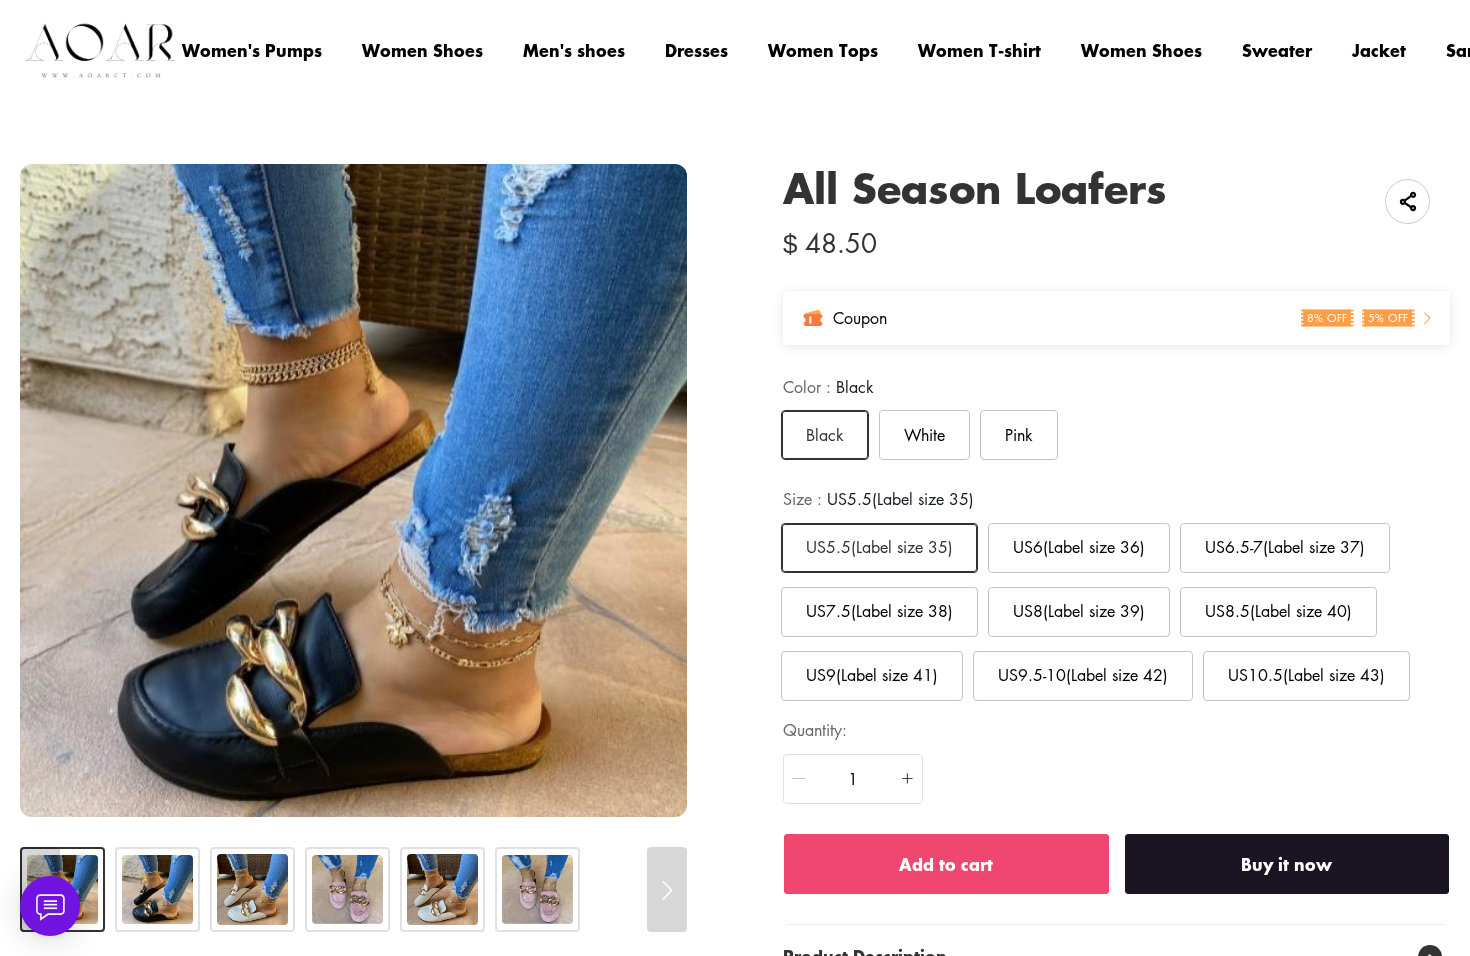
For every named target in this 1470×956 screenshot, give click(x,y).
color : (828, 387)
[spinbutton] (853, 779)
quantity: (815, 730)
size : (878, 499)
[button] (799, 779)
